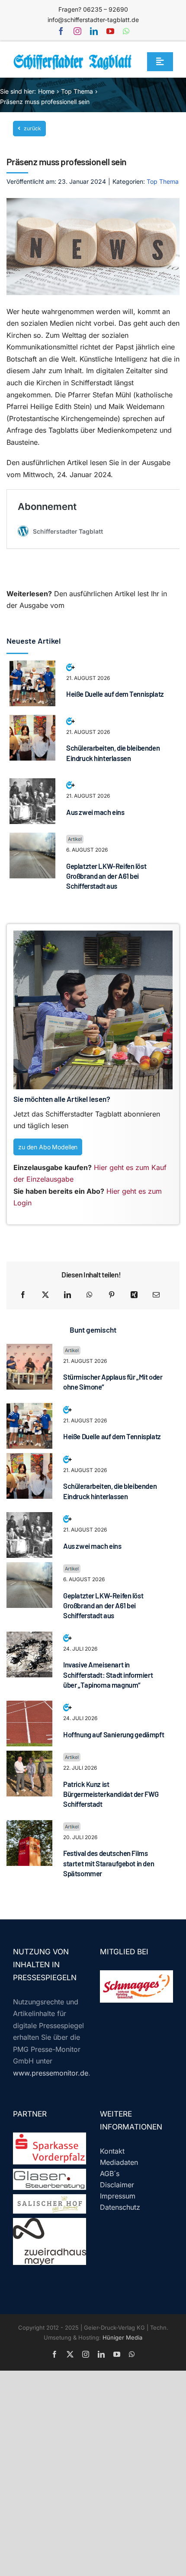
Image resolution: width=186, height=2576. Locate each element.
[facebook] (61, 31)
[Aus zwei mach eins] (32, 784)
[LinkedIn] (67, 1295)
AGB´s (110, 2173)
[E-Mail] (156, 1295)
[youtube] (110, 31)
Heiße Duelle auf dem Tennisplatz (115, 694)
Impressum (118, 2196)
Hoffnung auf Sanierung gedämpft (114, 1734)
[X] (45, 1295)
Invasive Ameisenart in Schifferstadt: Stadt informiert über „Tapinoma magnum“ (108, 1675)
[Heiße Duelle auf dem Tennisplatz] (32, 666)
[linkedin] (94, 31)
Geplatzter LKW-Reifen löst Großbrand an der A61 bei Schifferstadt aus (106, 876)
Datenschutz (120, 2207)
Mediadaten (119, 2162)
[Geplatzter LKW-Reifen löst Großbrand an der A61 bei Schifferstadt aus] (32, 838)
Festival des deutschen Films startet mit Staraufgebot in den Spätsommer (109, 1863)
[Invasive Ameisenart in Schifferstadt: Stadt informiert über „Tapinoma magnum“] (29, 1637)
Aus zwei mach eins (95, 812)
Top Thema (163, 181)
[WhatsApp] (90, 1295)
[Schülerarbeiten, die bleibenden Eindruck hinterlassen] (32, 720)
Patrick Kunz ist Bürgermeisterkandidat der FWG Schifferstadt (111, 1794)
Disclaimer (117, 2185)
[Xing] (134, 1295)
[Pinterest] (112, 1295)
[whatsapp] (126, 31)
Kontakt (112, 2151)
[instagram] (77, 31)
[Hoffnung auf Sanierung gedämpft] (29, 1706)
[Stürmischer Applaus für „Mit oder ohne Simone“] (29, 1349)
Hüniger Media (122, 2337)
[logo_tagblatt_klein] (73, 57)
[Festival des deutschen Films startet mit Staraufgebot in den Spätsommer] (29, 1826)
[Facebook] (23, 1295)
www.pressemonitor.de (51, 2073)
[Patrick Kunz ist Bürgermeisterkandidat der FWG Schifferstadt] (29, 1756)
